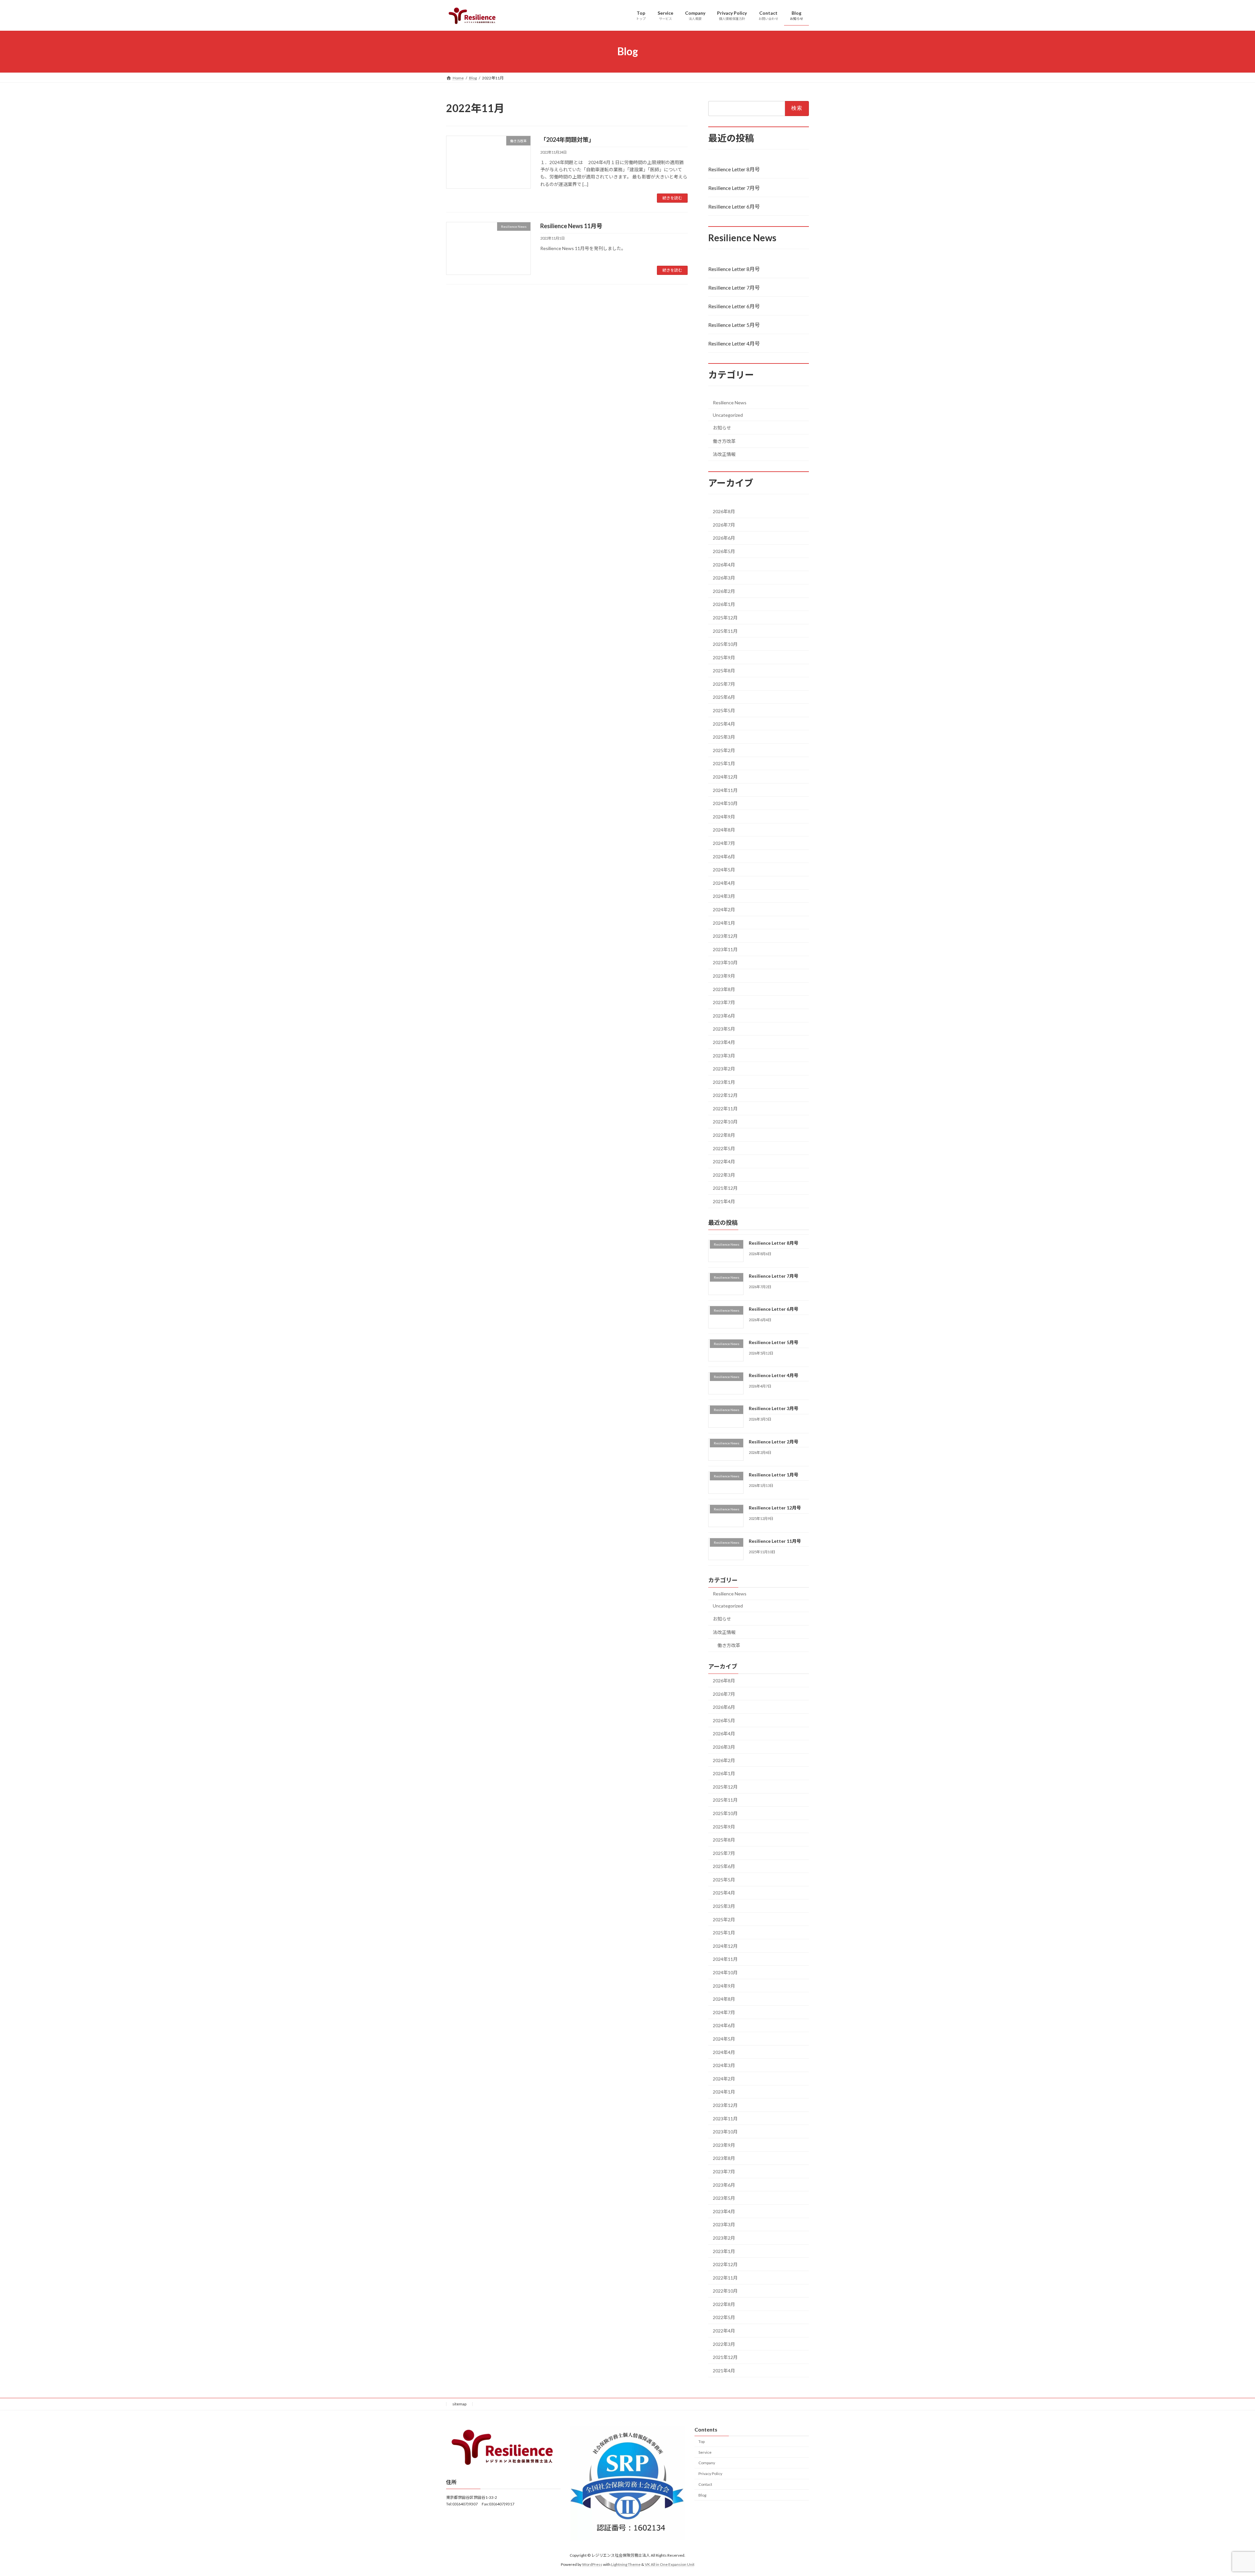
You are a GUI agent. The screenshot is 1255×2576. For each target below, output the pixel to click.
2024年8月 (724, 830)
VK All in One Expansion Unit (670, 2565)
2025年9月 (724, 657)
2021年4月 (724, 1201)
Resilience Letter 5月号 (734, 325)
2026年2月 (724, 591)
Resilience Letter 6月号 (734, 206)
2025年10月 (725, 644)
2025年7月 (724, 684)
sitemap (459, 2404)
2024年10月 (725, 803)
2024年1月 (724, 923)
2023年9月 (724, 976)
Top (702, 2441)
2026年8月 (724, 511)
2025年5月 (724, 710)
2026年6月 (724, 538)
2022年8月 (724, 1135)
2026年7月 (724, 524)
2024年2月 (724, 909)
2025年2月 (724, 750)
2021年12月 (725, 1188)
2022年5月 (724, 1148)
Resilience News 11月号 (571, 226)
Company (707, 2463)
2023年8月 (724, 989)
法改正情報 (724, 454)
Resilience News (730, 403)
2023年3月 (724, 1055)
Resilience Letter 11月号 (775, 1541)
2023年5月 (724, 1029)
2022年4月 (724, 1162)
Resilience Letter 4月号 (734, 343)
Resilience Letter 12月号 (775, 1508)
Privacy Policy (710, 2474)
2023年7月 (724, 1002)
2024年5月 (724, 870)
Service (705, 2452)
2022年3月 (724, 1175)
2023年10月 (725, 962)
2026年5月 (724, 551)
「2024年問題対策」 (567, 140)
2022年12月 (725, 1095)
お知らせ (722, 428)
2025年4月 (724, 724)
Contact (705, 2484)
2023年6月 (724, 1015)
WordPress (592, 2565)
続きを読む (672, 198)
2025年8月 (724, 671)
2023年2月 (724, 1069)
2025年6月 (724, 697)
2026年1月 (724, 604)
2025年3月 (724, 737)
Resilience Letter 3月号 (774, 1408)
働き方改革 (724, 441)
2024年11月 (725, 790)
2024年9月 (724, 816)
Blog (702, 2495)
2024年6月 (724, 856)
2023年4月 (724, 1042)
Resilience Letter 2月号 (774, 1441)
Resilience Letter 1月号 (774, 1475)
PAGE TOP (1222, 2493)
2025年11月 (725, 631)
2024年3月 (724, 896)
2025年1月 (724, 763)
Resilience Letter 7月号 (734, 187)
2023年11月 (725, 949)
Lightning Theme (626, 2565)
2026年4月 (724, 564)
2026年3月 (724, 578)
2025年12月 (725, 618)
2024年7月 (724, 843)
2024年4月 (724, 883)
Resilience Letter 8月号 (734, 169)
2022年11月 (725, 1108)
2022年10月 (725, 1122)
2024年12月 (725, 777)
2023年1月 (724, 1082)
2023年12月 (725, 936)
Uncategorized (728, 415)
